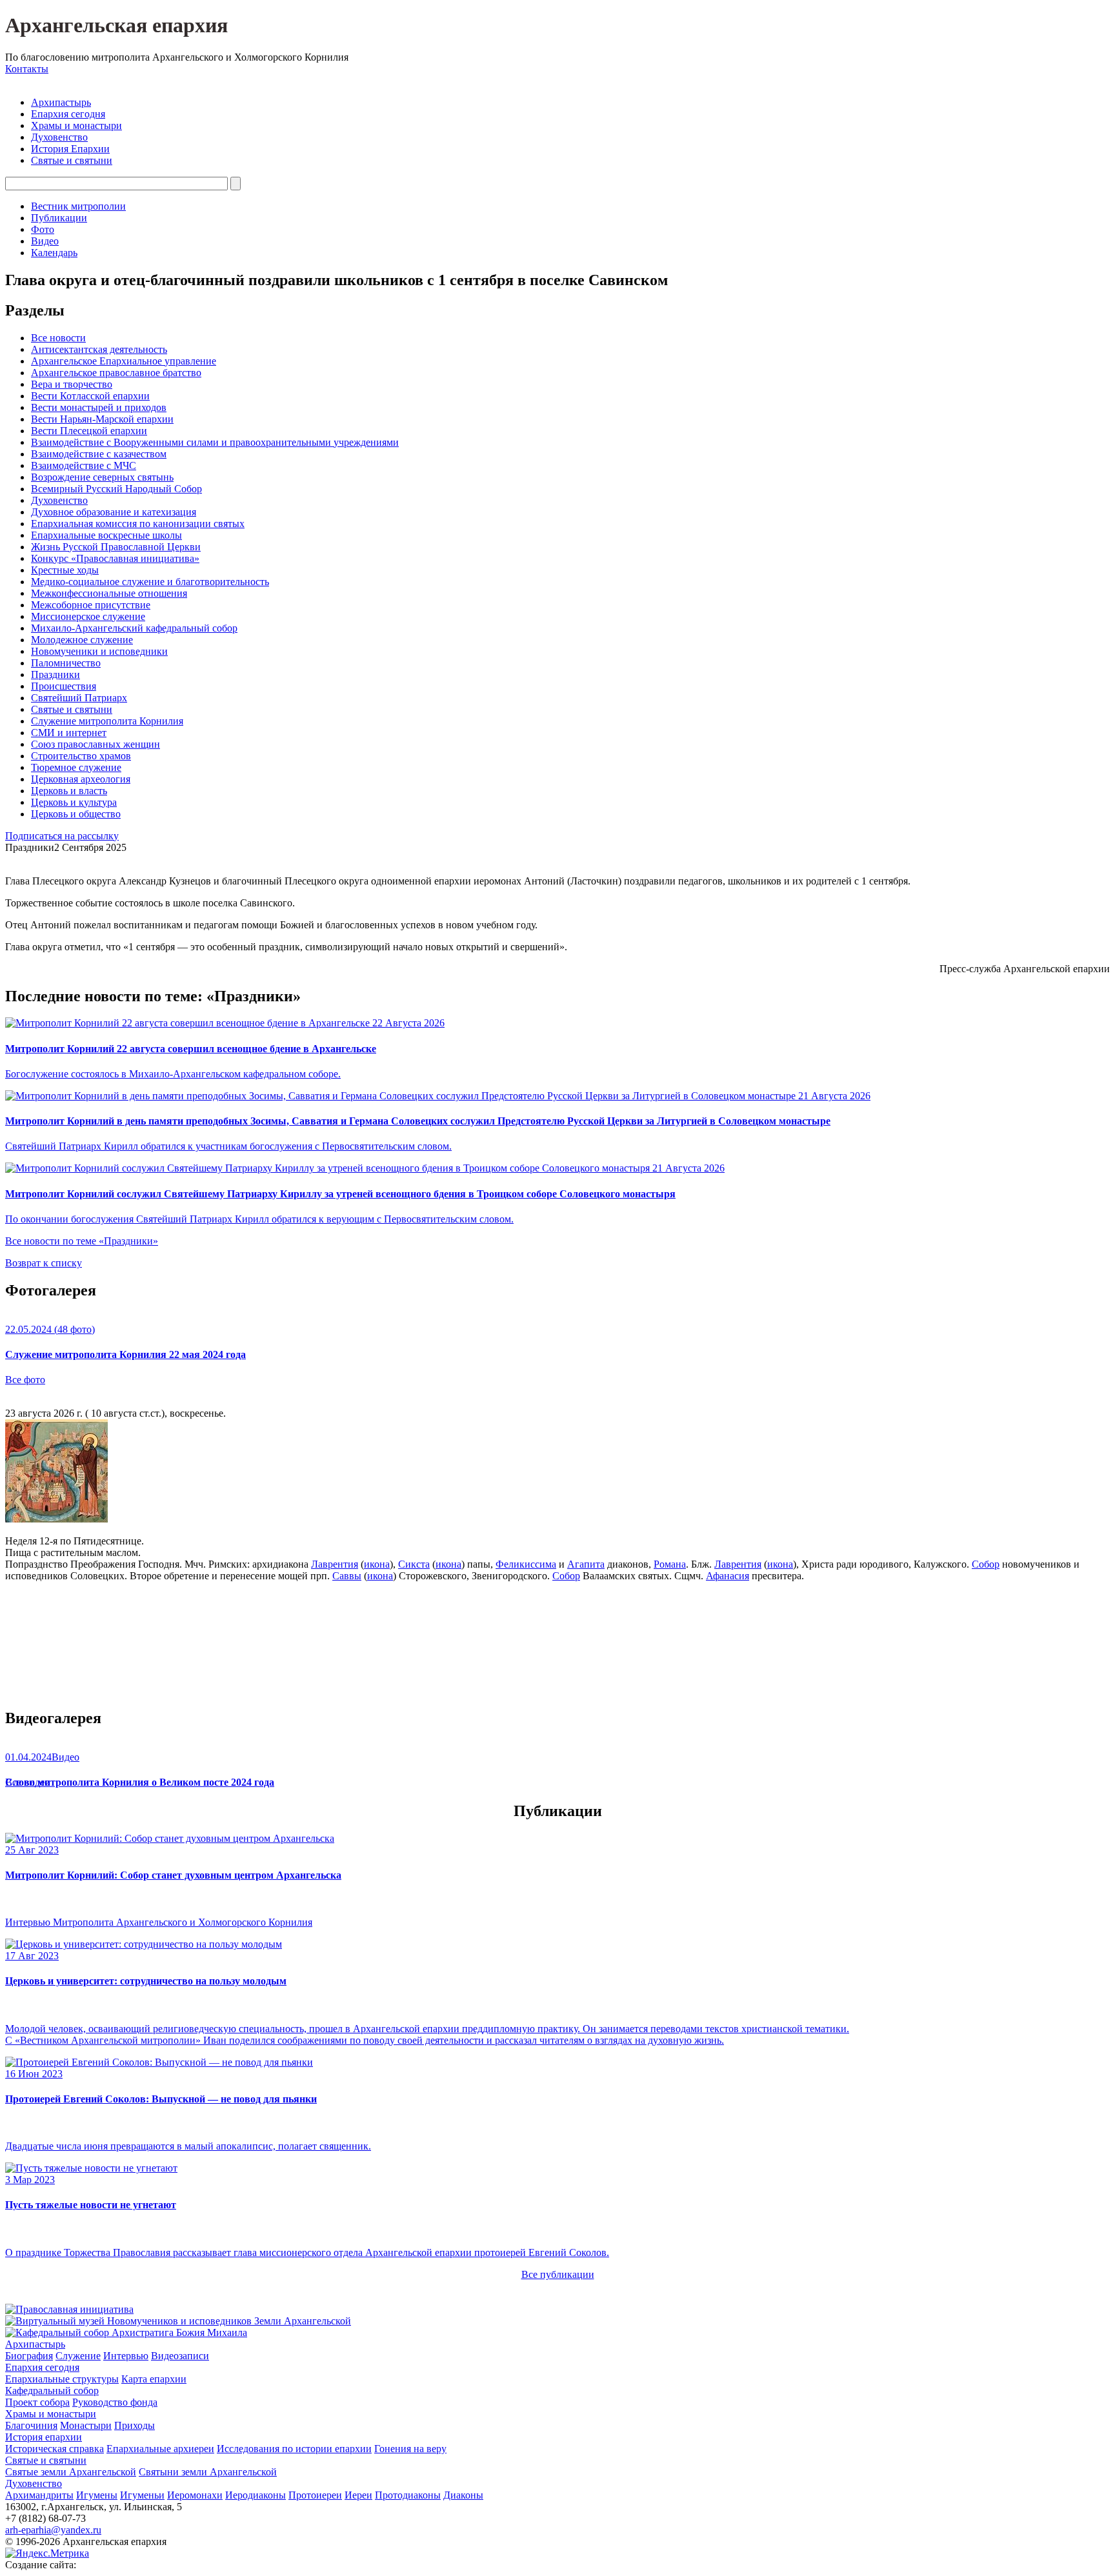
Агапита (586, 1564)
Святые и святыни (72, 160)
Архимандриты (39, 2495)
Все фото (25, 1380)
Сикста (414, 1564)
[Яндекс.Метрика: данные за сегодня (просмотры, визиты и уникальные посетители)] (47, 2553)
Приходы (135, 2425)
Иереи (358, 2495)
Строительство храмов (81, 756)
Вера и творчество (72, 384)
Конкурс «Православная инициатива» (115, 558)
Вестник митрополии (78, 206)
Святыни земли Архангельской (208, 2472)
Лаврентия (335, 1564)
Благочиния (31, 2425)
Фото (43, 229)
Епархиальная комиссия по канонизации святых (138, 524)
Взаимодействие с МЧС (84, 465)
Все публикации (558, 2274)
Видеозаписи (180, 2356)
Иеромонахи (195, 2495)
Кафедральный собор (52, 2391)
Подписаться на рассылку (62, 836)
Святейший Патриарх (79, 698)
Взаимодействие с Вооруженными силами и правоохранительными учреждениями (215, 442)
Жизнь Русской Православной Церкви (116, 547)
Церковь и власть (69, 791)
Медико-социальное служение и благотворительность (150, 582)
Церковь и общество (76, 814)
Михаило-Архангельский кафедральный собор (134, 628)
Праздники (55, 674)
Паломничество (66, 663)
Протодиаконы (408, 2495)
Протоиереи (315, 2495)
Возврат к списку (44, 1263)
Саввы (347, 1576)
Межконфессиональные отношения (109, 593)
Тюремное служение (76, 767)
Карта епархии (154, 2379)
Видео (45, 241)
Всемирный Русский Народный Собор (116, 489)
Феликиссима (526, 1564)
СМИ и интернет (69, 733)
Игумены (97, 2495)
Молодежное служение (82, 640)
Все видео (27, 1782)
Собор (986, 1564)
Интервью (126, 2356)
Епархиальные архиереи (160, 2449)
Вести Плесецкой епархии (89, 431)
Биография (29, 2356)
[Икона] (56, 1519)
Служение (78, 2356)
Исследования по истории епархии (294, 2449)
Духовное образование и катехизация (114, 512)
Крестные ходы (65, 570)
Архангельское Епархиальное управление (124, 361)
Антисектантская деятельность (99, 349)
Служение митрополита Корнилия (107, 721)
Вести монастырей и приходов (99, 407)
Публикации (59, 218)
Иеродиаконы (256, 2495)
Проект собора (37, 2402)
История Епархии (70, 149)
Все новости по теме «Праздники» (82, 1241)
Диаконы (463, 2495)
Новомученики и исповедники (99, 651)
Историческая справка (55, 2449)
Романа (670, 1564)
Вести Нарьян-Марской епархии (102, 419)
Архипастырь (61, 102)
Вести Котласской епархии (90, 396)
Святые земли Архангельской (71, 2472)
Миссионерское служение (88, 616)
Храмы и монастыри (76, 125)
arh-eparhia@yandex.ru (53, 2530)
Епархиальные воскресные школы (106, 535)
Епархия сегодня (68, 114)
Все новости (58, 338)
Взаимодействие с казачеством (99, 454)
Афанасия (728, 1576)
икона (377, 1564)
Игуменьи (142, 2495)
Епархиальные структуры (62, 2379)
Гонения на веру (410, 2449)
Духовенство (59, 137)
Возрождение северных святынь (102, 477)
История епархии (44, 2437)
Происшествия (64, 686)
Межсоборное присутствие (91, 605)
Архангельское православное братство (116, 373)
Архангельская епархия (116, 25)
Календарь (54, 253)
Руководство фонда (115, 2402)
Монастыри (86, 2425)
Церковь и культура (74, 802)
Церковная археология (81, 779)
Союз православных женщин (95, 744)
